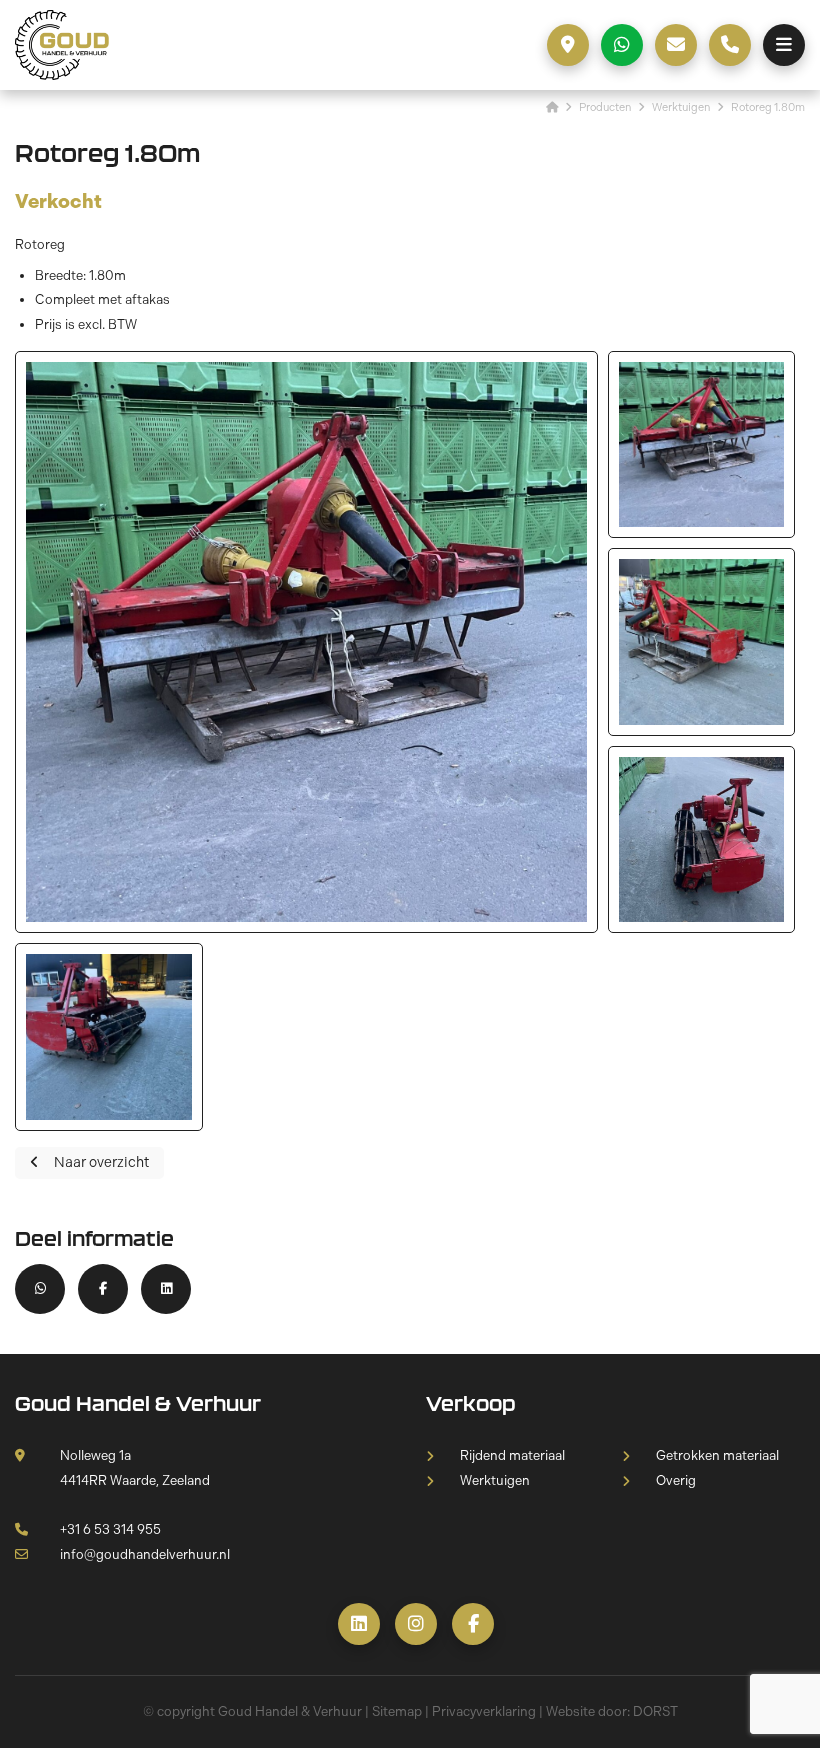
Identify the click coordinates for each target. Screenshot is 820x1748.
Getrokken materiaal (717, 1455)
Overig (676, 1480)
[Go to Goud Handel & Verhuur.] (552, 107)
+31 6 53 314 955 (110, 1529)
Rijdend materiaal (512, 1455)
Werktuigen (495, 1480)
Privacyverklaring (484, 1711)
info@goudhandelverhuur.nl (145, 1554)
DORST (655, 1711)
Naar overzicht (101, 1162)
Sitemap (397, 1711)
